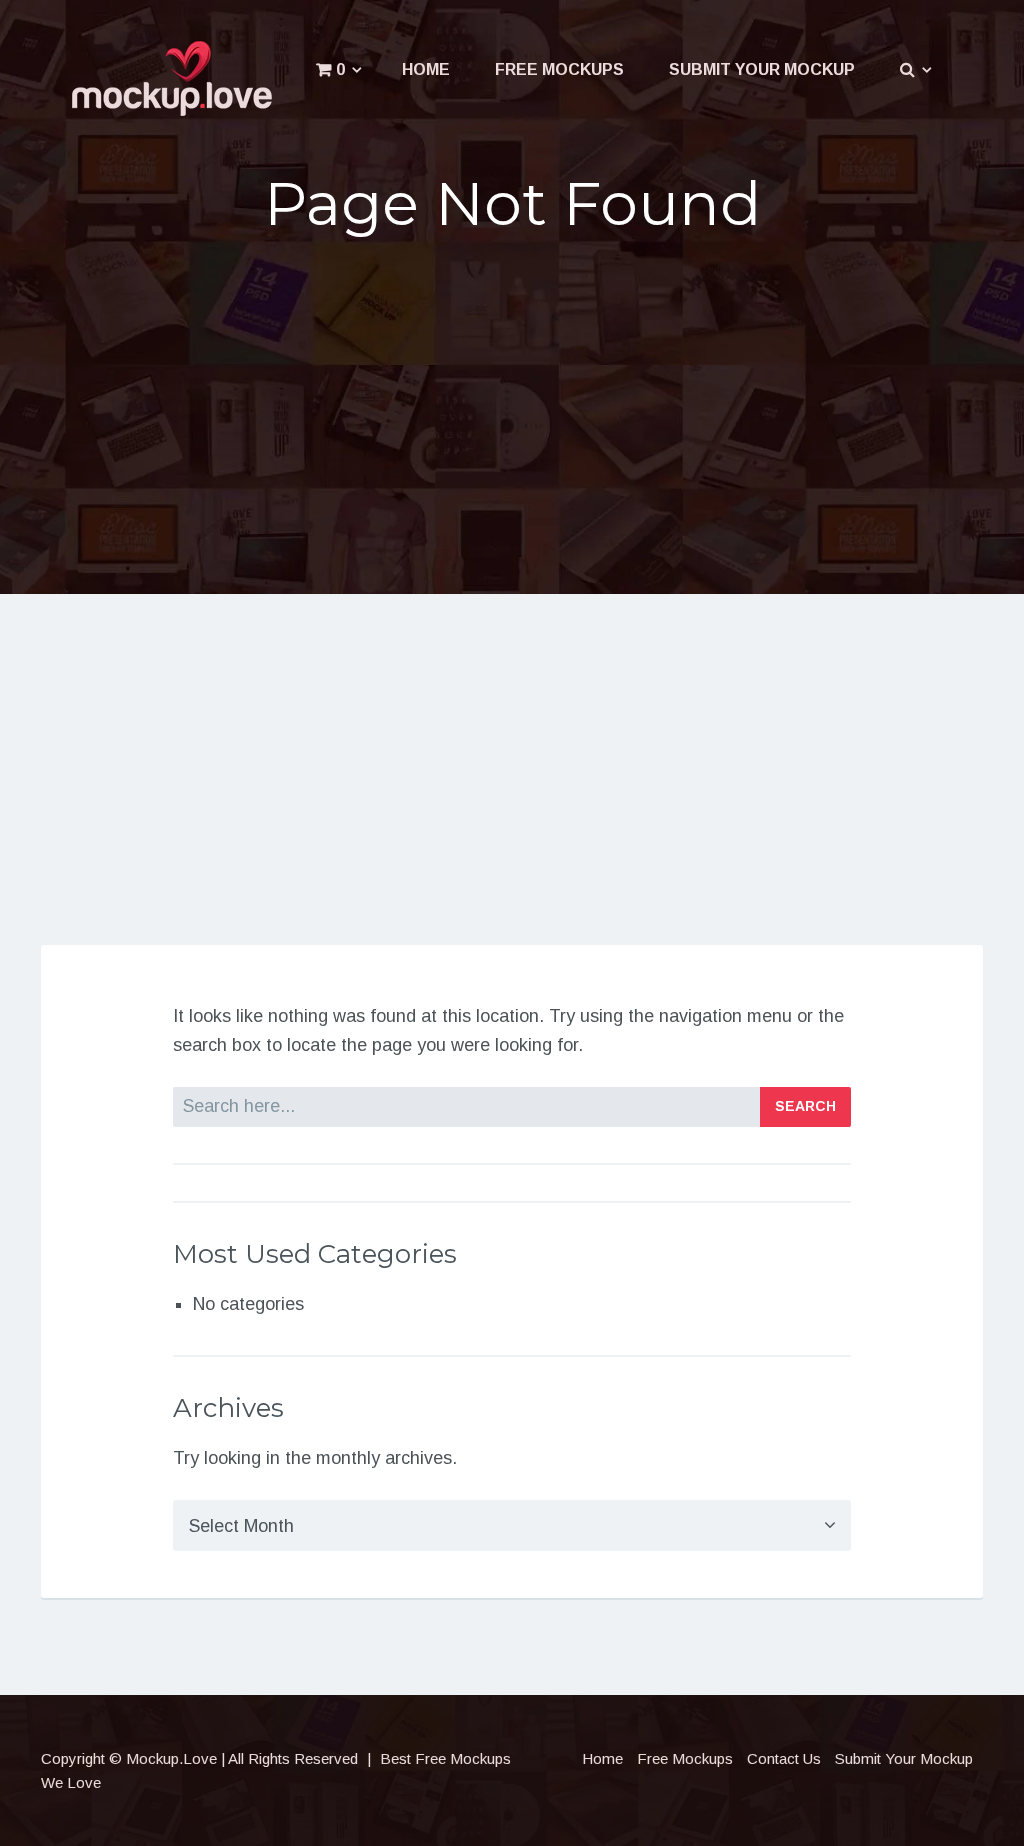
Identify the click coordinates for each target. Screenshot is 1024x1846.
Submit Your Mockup (762, 69)
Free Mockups (559, 69)
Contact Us (784, 1758)
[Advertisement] (512, 410)
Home (426, 69)
